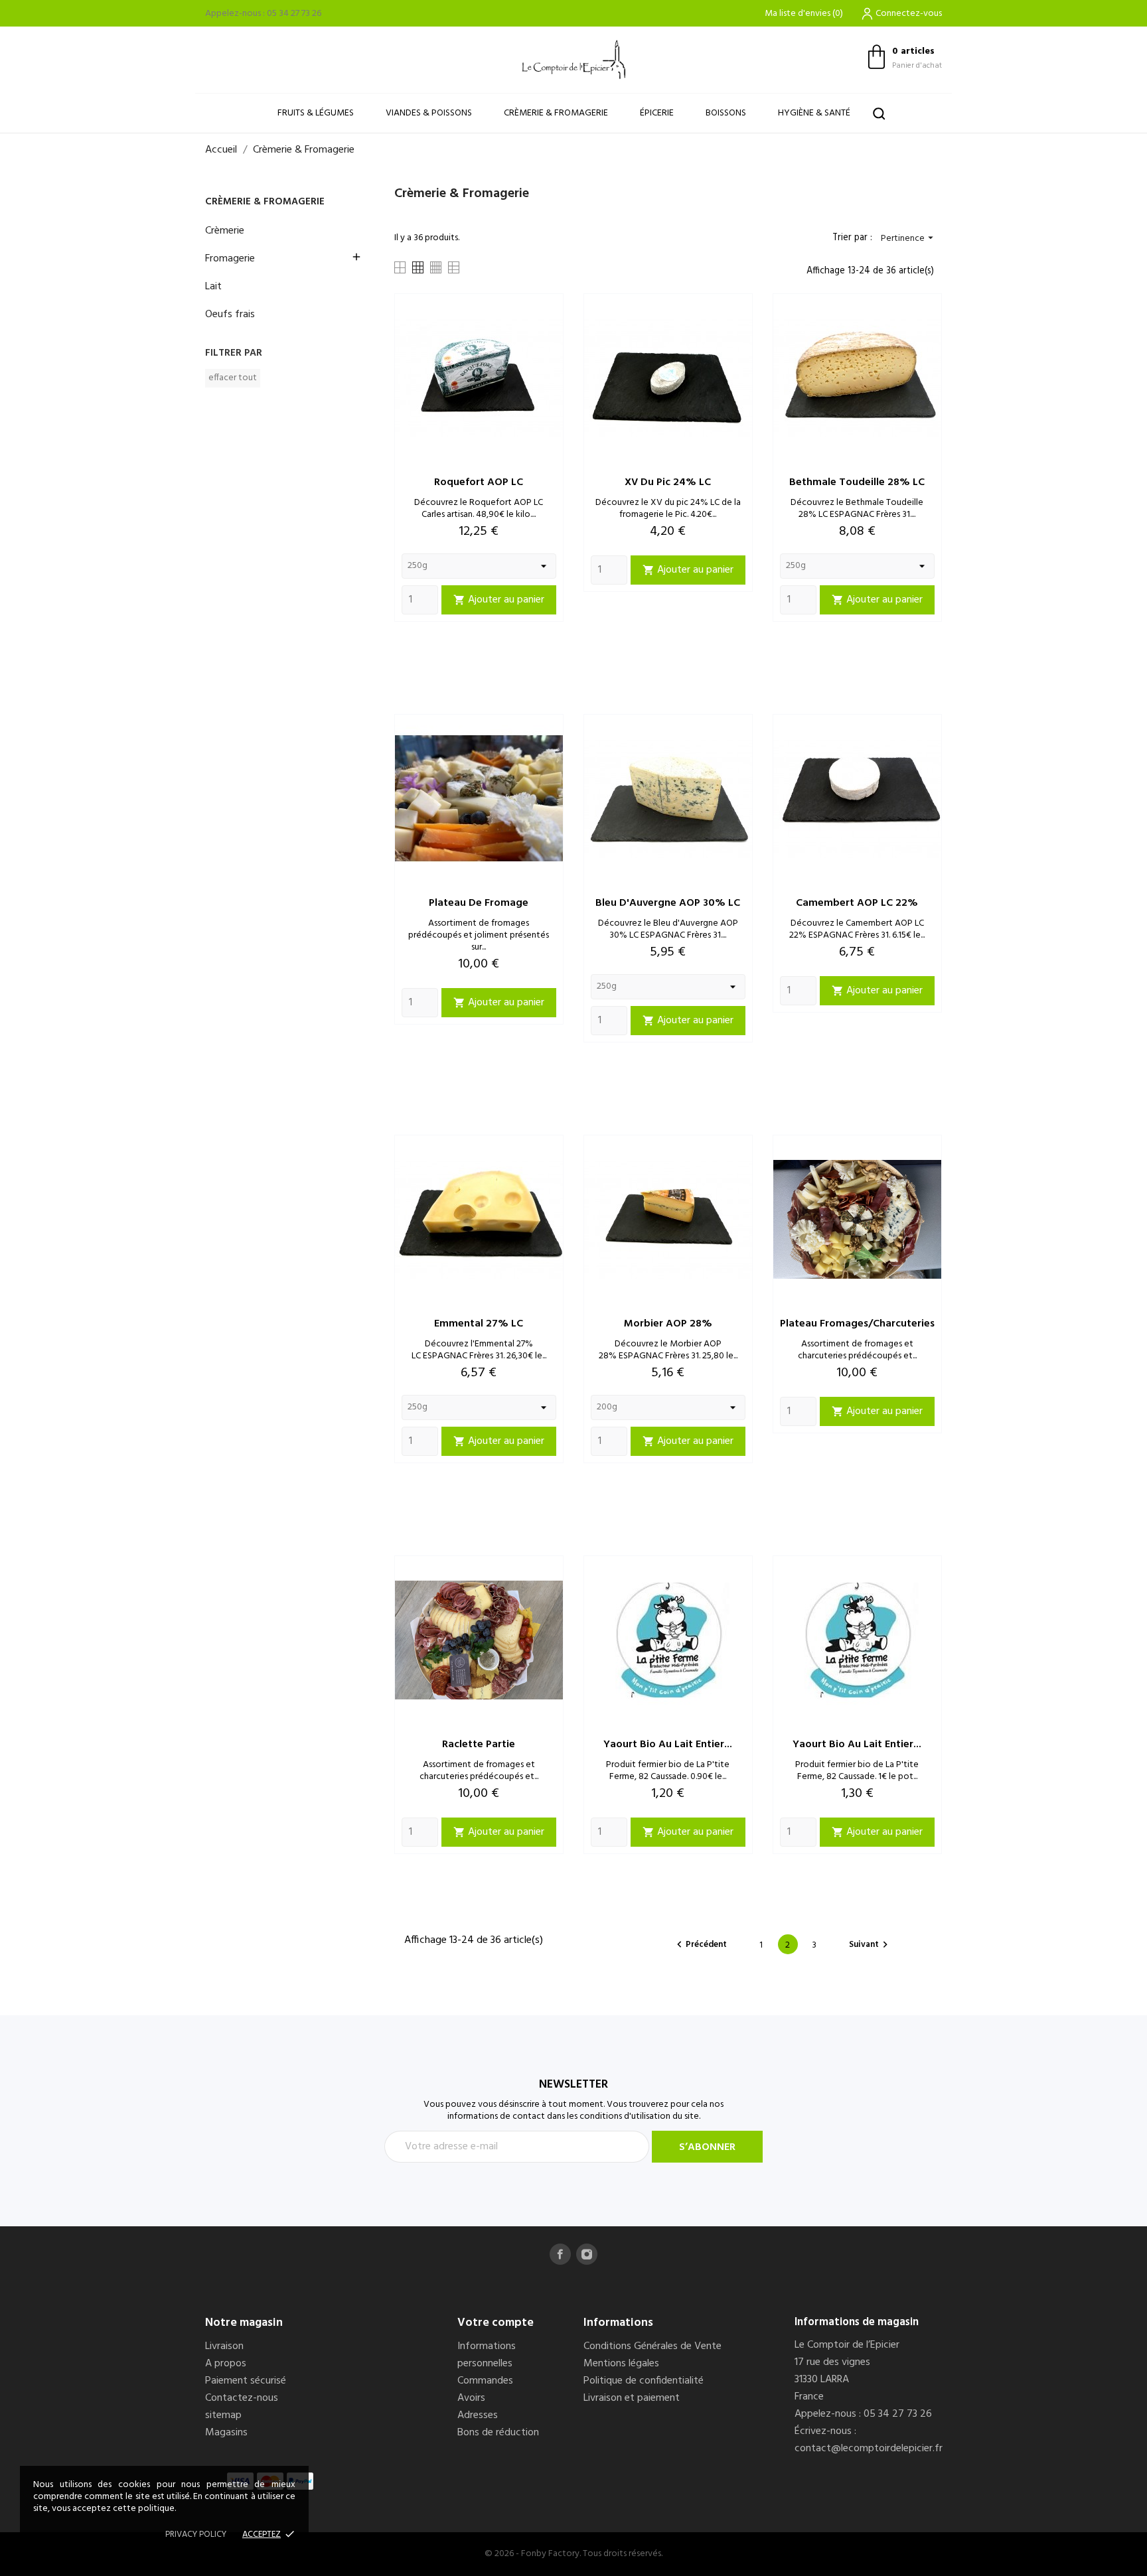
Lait (213, 287)
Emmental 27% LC (479, 1324)
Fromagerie (230, 259)
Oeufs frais (230, 315)
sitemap (223, 2415)
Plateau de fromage (479, 903)
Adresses (478, 2415)
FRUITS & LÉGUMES (316, 113)
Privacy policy (196, 2535)
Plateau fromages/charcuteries (857, 1324)
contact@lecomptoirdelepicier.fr (869, 2449)
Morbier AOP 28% (668, 1324)
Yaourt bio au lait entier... (668, 1745)
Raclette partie (479, 1745)
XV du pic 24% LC (668, 482)
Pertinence (909, 239)
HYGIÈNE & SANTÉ (814, 113)
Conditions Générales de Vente (652, 2346)
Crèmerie (225, 231)
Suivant (870, 1945)
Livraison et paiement (632, 2398)
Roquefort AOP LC (479, 482)
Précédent (700, 1945)
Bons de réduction (498, 2433)
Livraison (224, 2346)
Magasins (226, 2433)
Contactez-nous (242, 2398)
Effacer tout (233, 378)
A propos (226, 2364)
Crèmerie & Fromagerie (265, 202)
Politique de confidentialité (644, 2381)
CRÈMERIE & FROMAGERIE (556, 113)
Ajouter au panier (499, 600)
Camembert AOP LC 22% (857, 903)
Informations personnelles (487, 2355)
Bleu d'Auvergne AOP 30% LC (668, 903)
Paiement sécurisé (246, 2381)
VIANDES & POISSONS (429, 113)
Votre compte (496, 2323)
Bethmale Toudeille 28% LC (857, 482)
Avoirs (471, 2398)
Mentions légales (621, 2364)
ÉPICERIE (657, 113)
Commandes (485, 2381)
